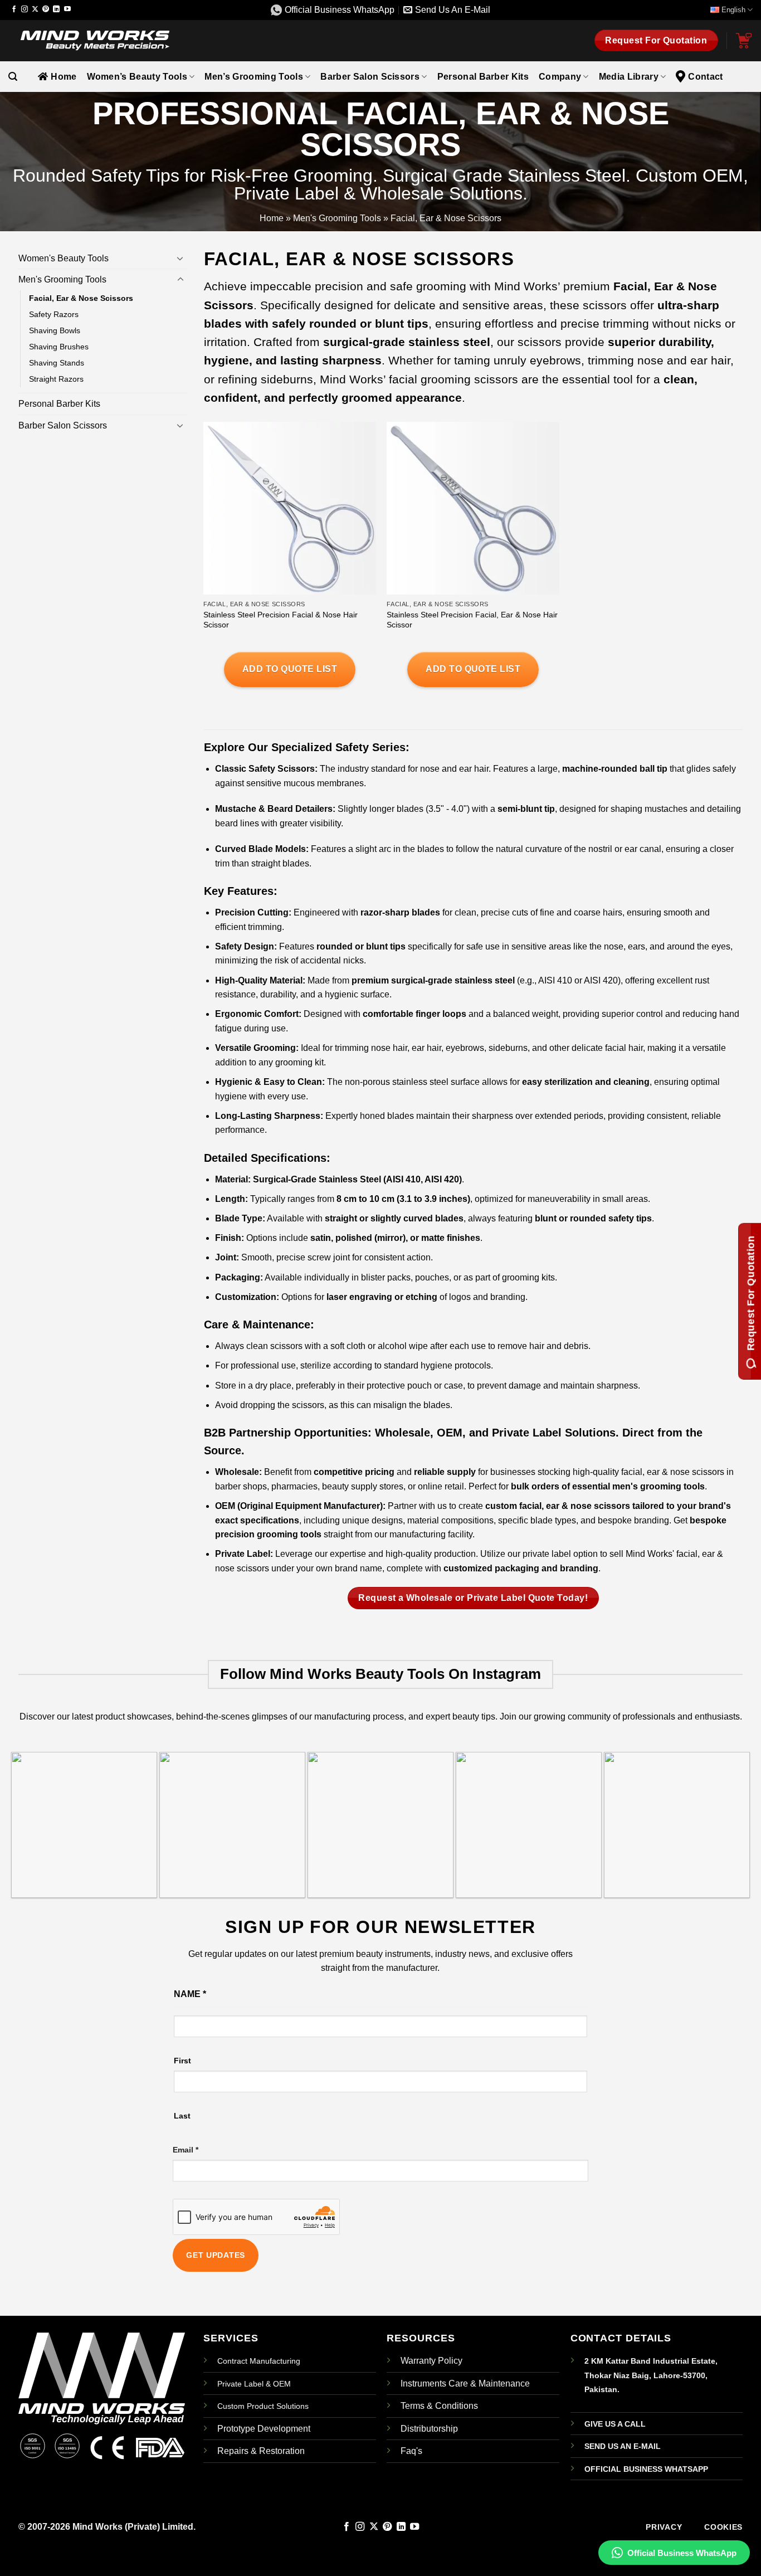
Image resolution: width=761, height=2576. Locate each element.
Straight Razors (56, 379)
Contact (705, 77)
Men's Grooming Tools (337, 218)
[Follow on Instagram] (25, 9)
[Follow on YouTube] (67, 9)
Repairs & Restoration (261, 2451)
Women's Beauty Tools (64, 258)
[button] (13, 77)
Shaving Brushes (59, 347)
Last (182, 2116)
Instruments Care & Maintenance (465, 2383)
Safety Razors (54, 314)
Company (560, 77)
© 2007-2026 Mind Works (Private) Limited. (107, 2527)
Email (186, 2150)
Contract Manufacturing (259, 2361)
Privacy (664, 2527)
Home (64, 77)
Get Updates (216, 2255)
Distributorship (429, 2429)
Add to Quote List (290, 669)
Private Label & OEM (254, 2384)
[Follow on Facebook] (14, 9)
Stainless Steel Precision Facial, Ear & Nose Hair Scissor (472, 620)
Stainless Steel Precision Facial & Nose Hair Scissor (281, 620)
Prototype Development (264, 2429)
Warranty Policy (431, 2361)
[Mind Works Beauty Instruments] (92, 40)
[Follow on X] (35, 9)
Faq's (411, 2451)
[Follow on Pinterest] (46, 9)
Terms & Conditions (439, 2406)
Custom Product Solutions (263, 2406)
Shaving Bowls (55, 330)
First (182, 2061)
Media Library (629, 77)
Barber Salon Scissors (370, 77)
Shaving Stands (57, 363)
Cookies (723, 2527)
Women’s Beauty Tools (137, 77)
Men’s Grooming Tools (253, 77)
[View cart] (744, 41)
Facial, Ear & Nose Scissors (81, 298)
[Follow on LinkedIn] (56, 9)
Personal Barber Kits (483, 77)
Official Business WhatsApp (682, 2553)
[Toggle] (181, 258)
